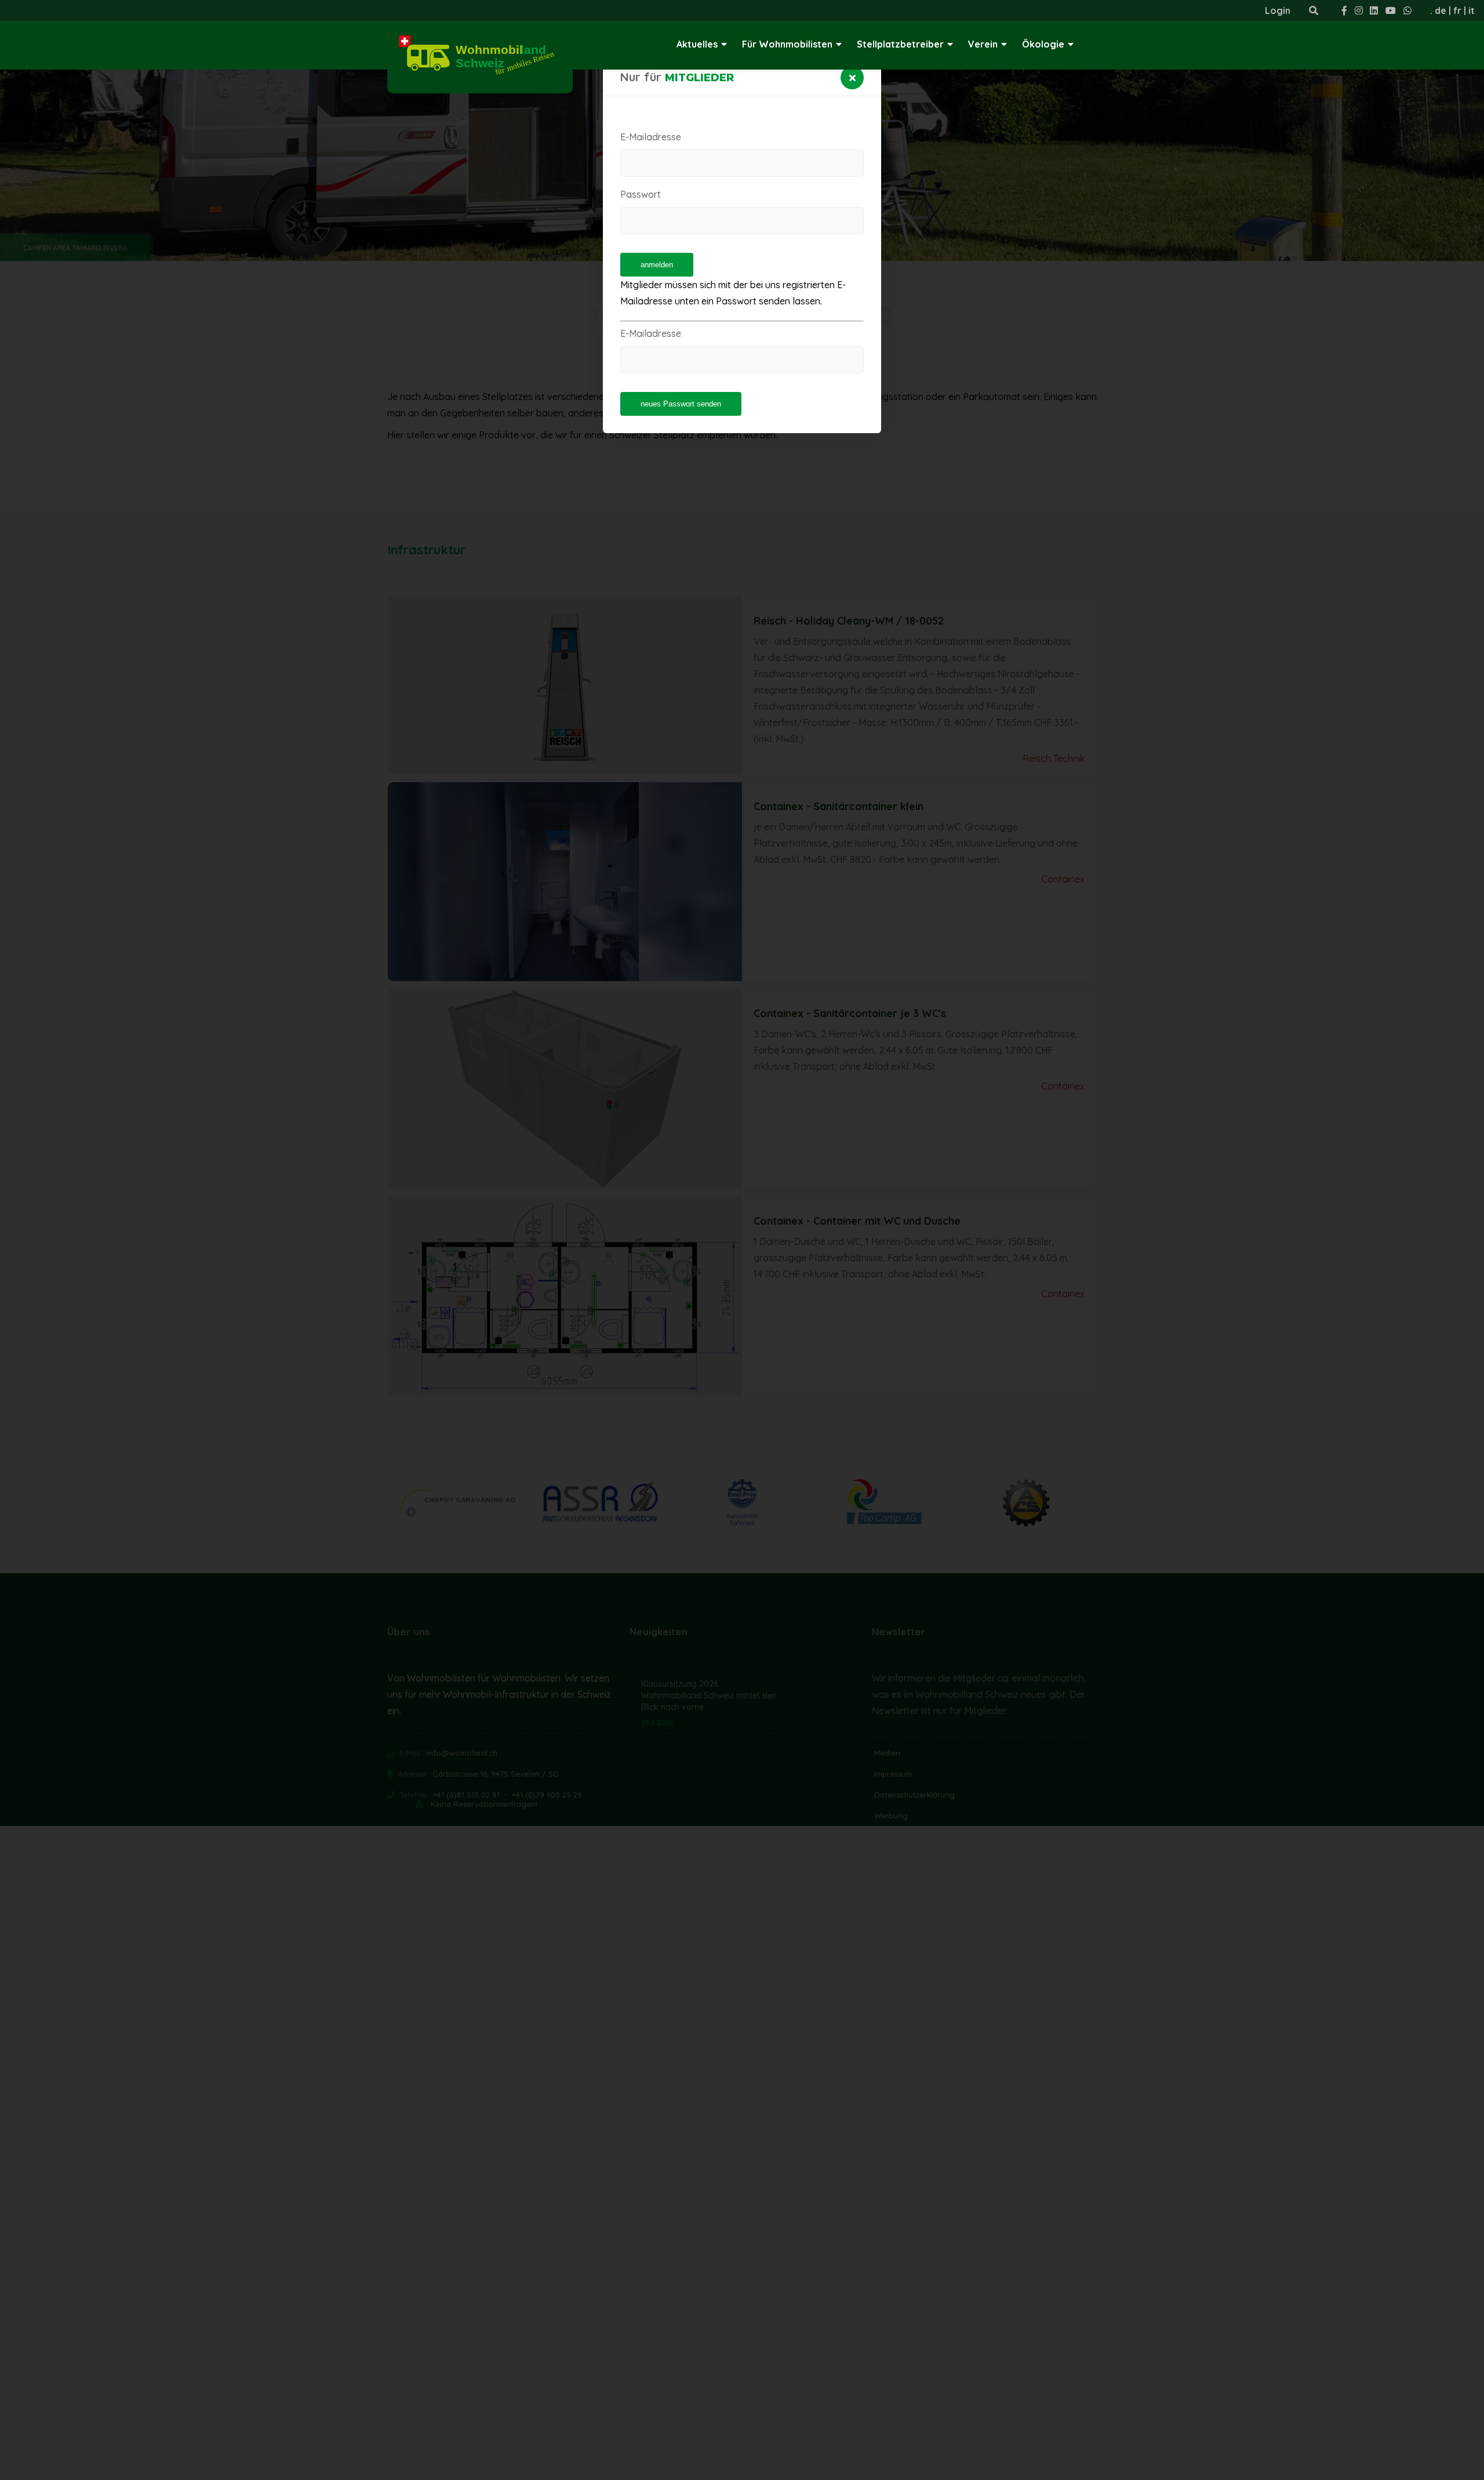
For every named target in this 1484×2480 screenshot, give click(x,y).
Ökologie (1043, 44)
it (1472, 10)
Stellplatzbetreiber (900, 44)
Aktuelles (697, 44)
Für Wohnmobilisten (787, 44)
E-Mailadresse (651, 137)
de (1441, 10)
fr (1457, 10)
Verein (983, 44)
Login (1278, 10)
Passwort (641, 194)
